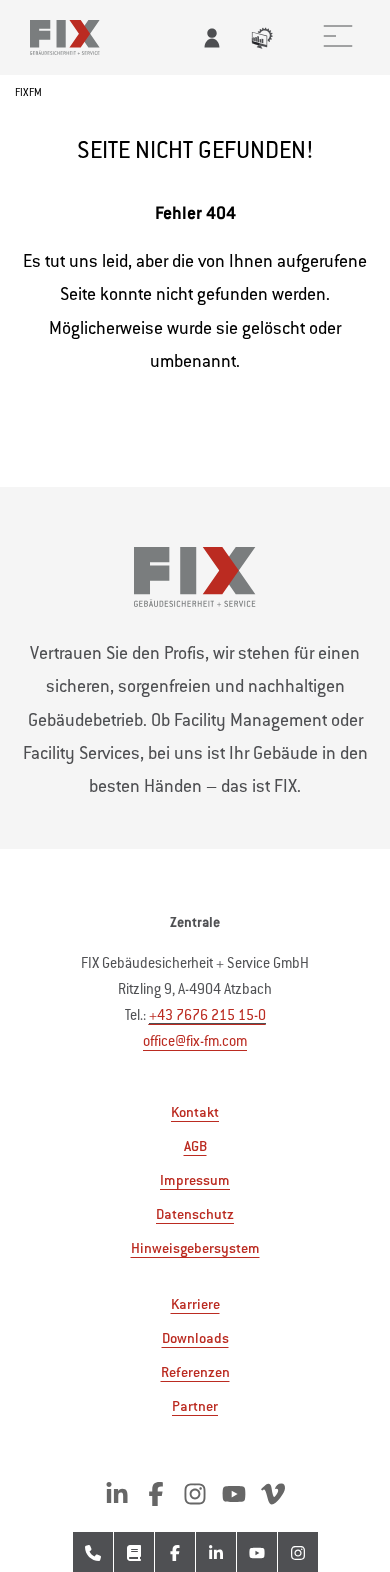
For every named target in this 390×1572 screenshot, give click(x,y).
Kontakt (195, 1112)
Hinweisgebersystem (195, 1248)
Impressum (195, 1180)
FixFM (28, 92)
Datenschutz (195, 1214)
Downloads (195, 1338)
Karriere (195, 1304)
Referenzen (195, 1372)
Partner (195, 1406)
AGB (195, 1146)
